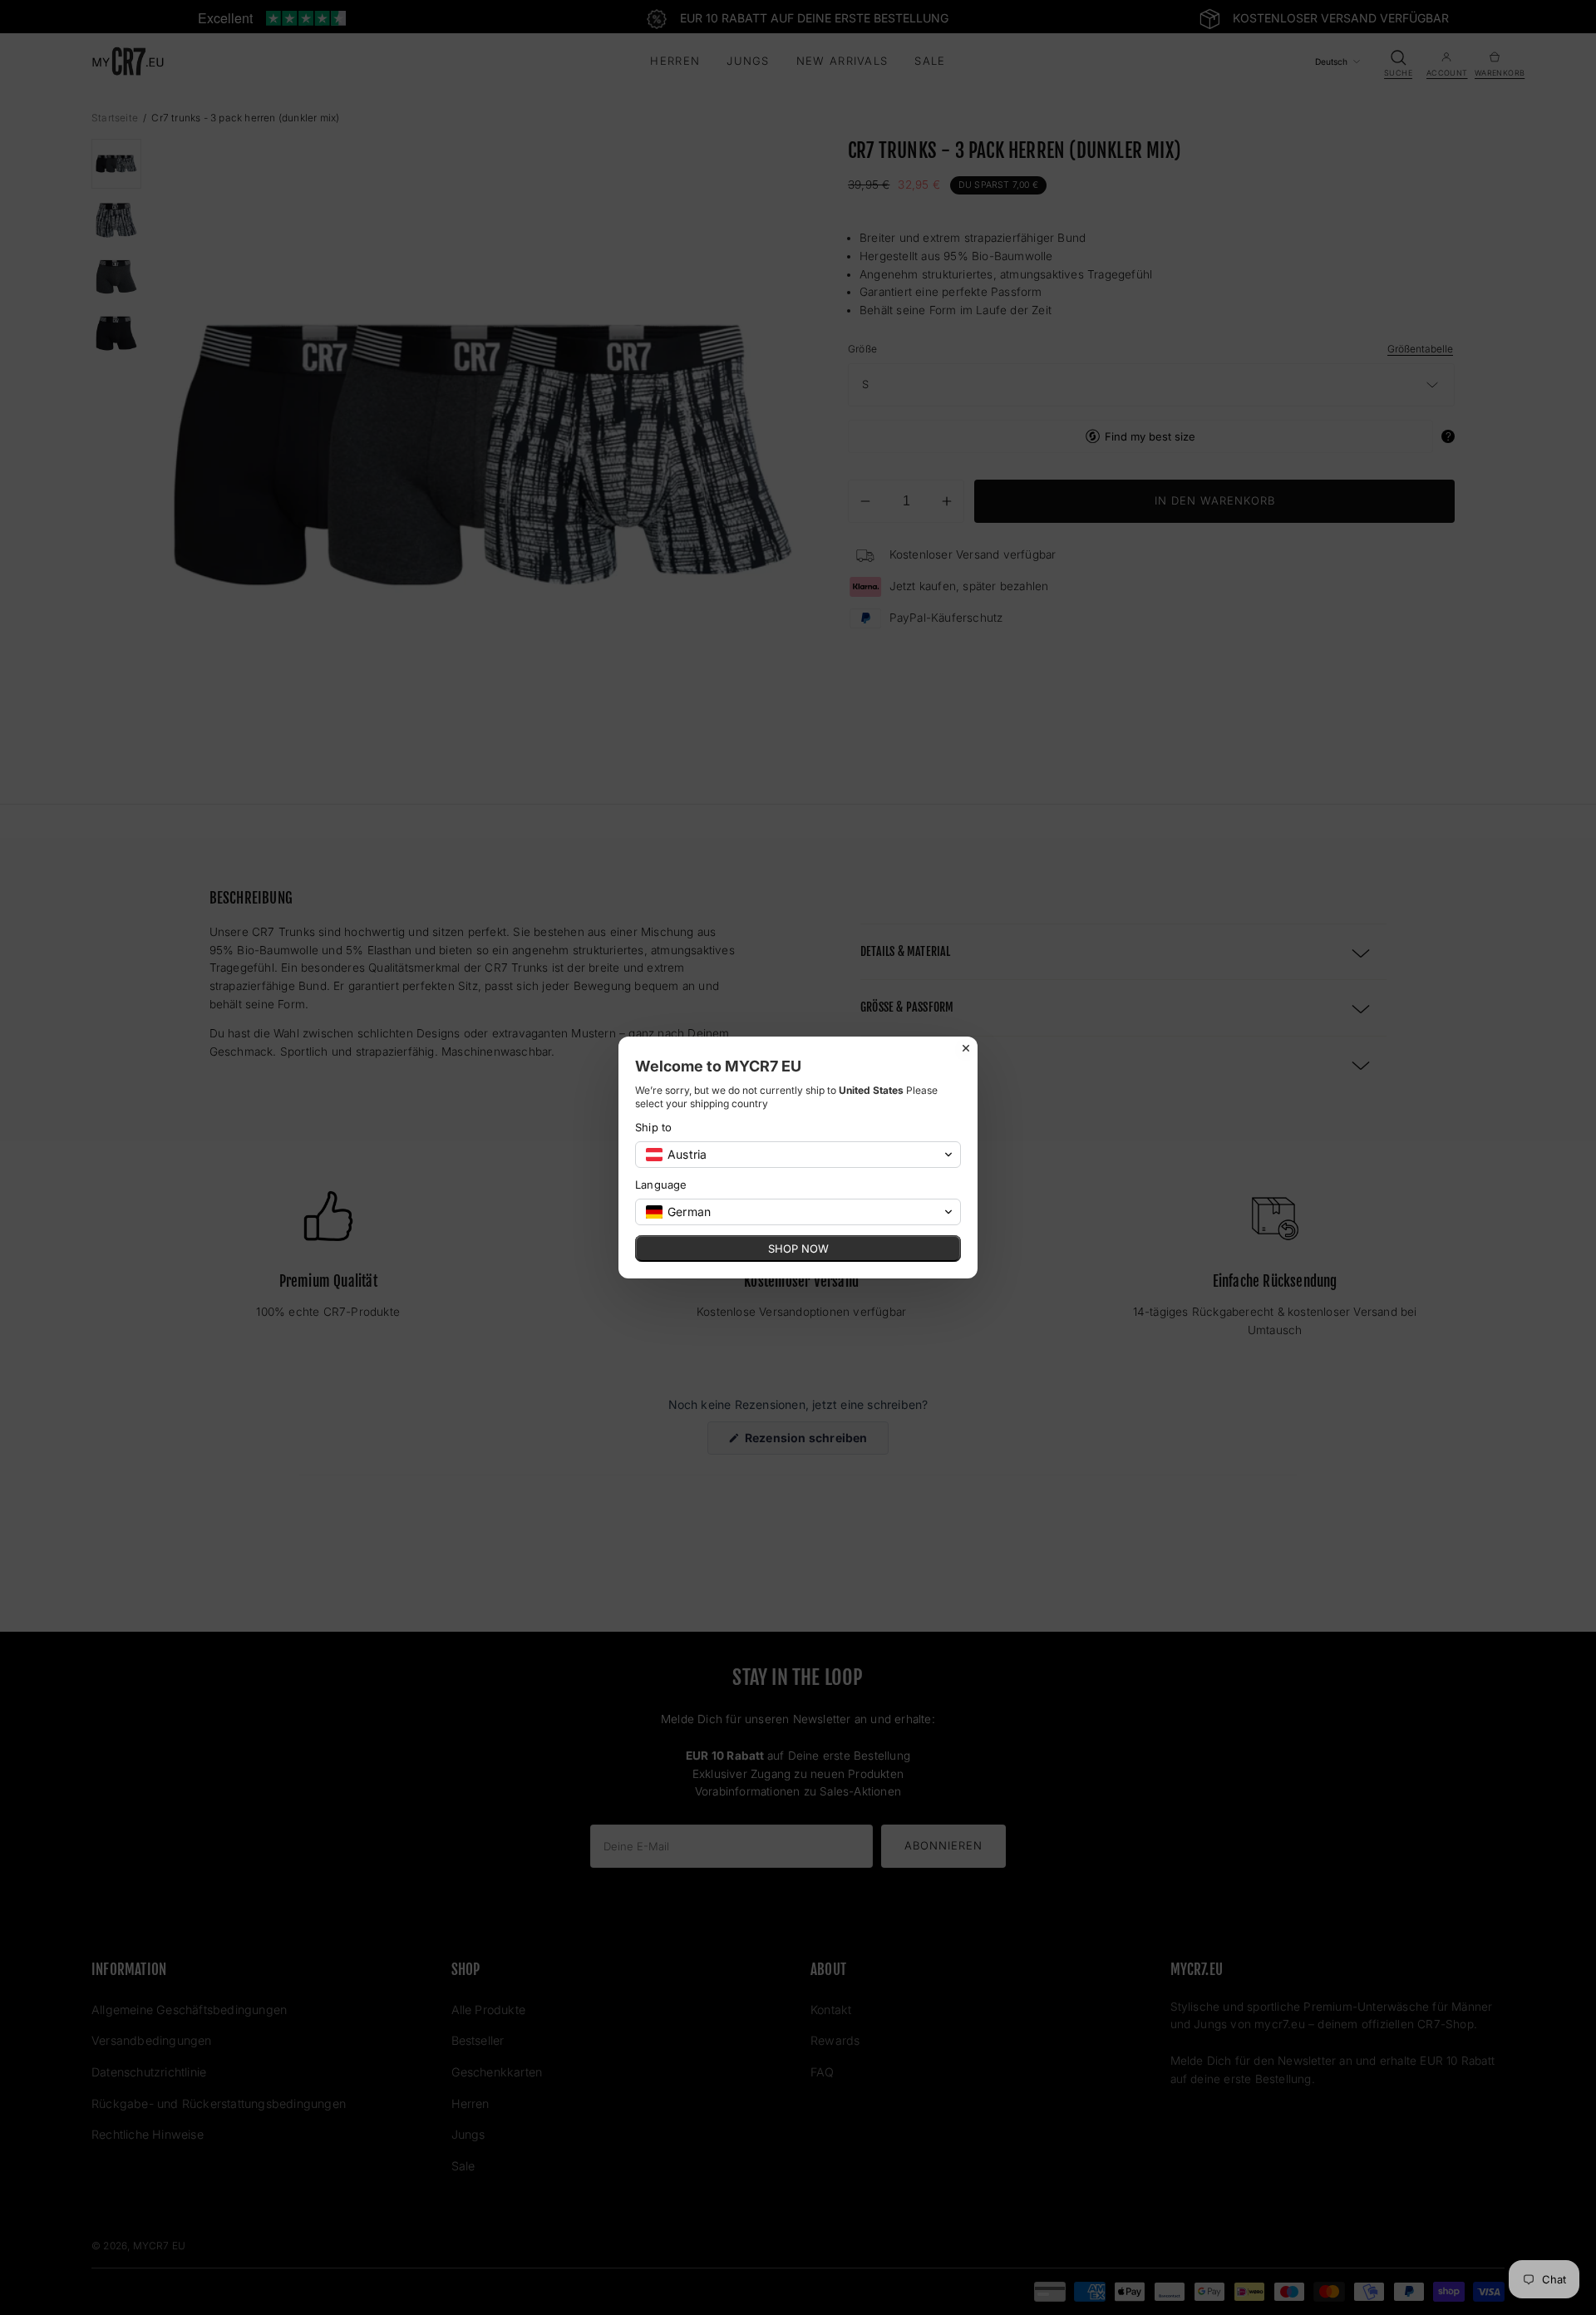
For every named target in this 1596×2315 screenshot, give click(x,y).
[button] (798, 1155)
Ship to (653, 1127)
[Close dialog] (966, 1048)
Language (661, 1185)
